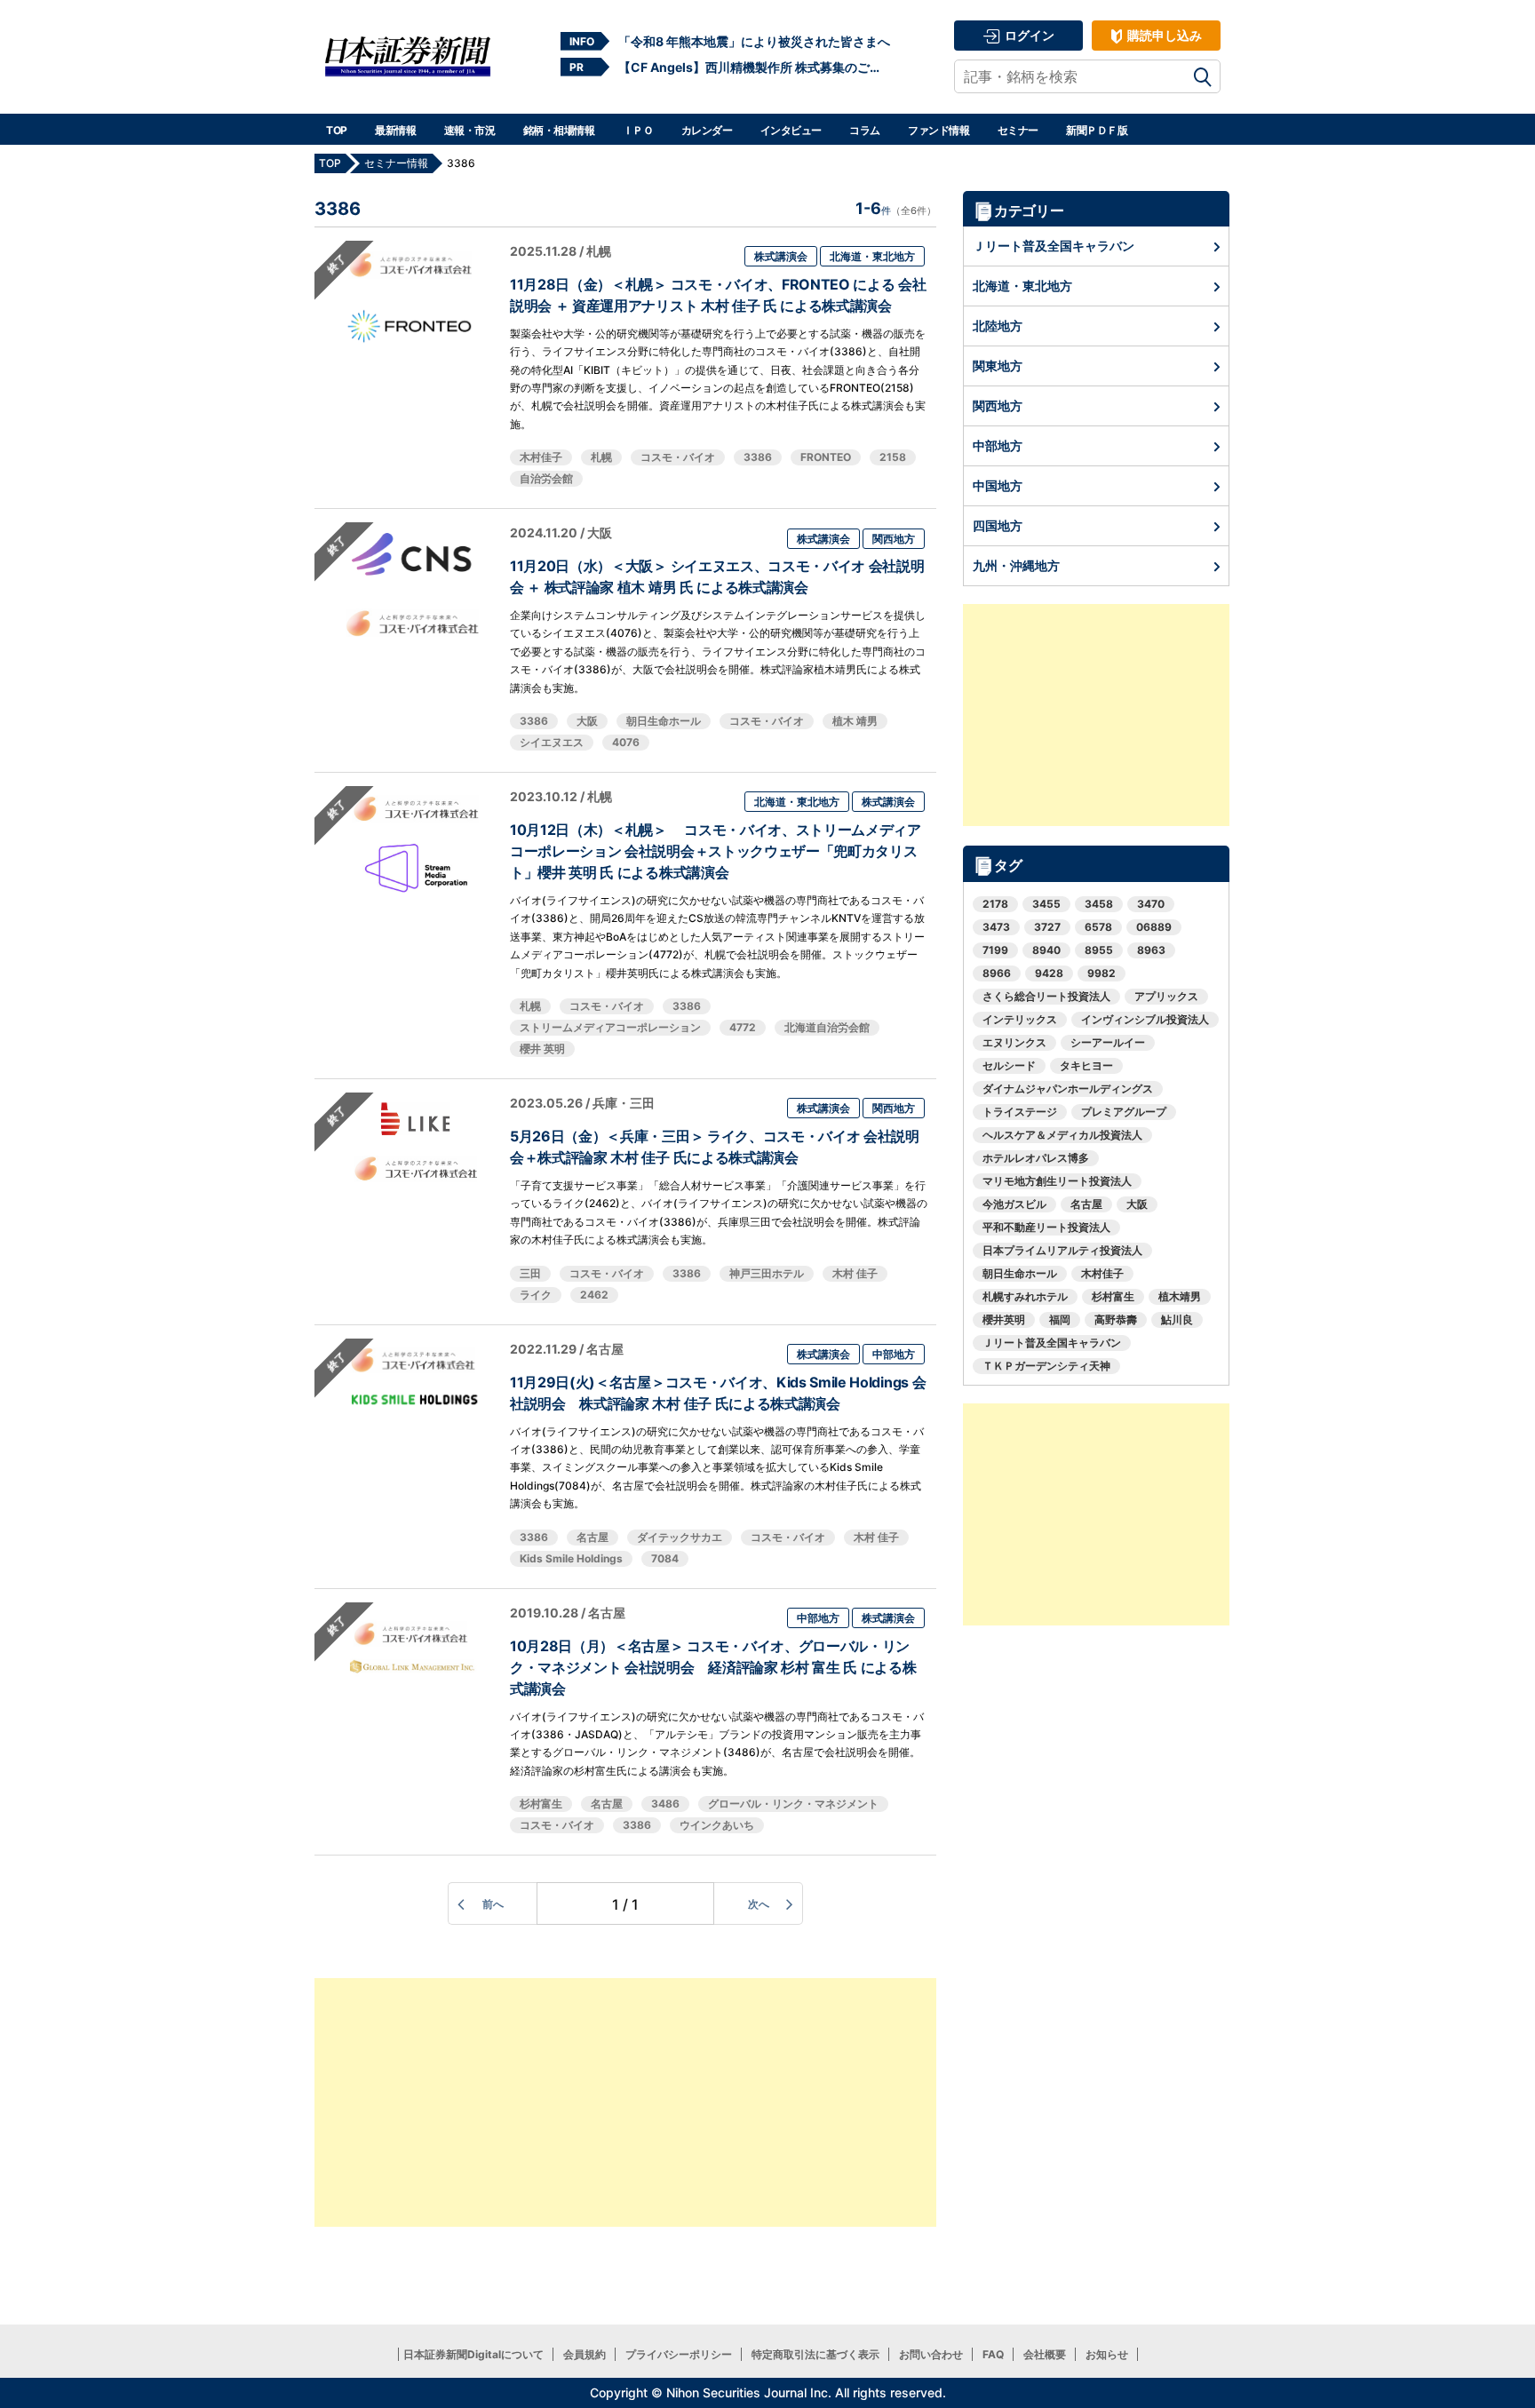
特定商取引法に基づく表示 (815, 2354)
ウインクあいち (717, 1825)
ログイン (1028, 35)
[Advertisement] (625, 2102)
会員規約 (585, 2354)
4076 (626, 742)
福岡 (1060, 1319)
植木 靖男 (855, 721)
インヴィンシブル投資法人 (1145, 1019)
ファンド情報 (938, 130)
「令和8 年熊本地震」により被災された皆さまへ (754, 41)
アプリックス (1166, 996)
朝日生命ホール (664, 721)
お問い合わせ (931, 2354)
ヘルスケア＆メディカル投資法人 (1062, 1135)
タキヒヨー (1086, 1065)
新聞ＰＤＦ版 (1097, 130)
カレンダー (707, 130)
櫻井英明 (1004, 1319)
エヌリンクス (1014, 1042)
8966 (997, 973)
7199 (995, 950)
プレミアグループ (1124, 1112)
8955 (1099, 950)
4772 (743, 1027)
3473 (996, 927)
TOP (337, 130)
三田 (530, 1273)
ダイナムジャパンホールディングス (1068, 1089)
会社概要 (1045, 2354)
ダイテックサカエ (680, 1537)
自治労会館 (546, 478)
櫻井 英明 (542, 1049)
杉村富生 (541, 1804)
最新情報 (395, 130)
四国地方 (998, 525)
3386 (758, 457)
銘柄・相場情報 (559, 130)
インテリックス (1020, 1019)
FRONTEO (826, 457)
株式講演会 (781, 256)
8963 (1151, 950)
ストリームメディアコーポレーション (610, 1027)
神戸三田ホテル (767, 1273)
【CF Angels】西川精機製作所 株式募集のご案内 (754, 67)
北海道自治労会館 (827, 1027)
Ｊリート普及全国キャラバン (1054, 246)
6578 (1098, 927)
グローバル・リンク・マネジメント (793, 1804)
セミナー (1018, 130)
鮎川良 (1177, 1319)
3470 (1151, 904)
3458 (1099, 904)
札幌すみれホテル (1025, 1296)
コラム (865, 130)
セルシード (1009, 1065)
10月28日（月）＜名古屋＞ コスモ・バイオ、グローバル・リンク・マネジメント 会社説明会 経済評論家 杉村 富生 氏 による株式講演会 (713, 1667)
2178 (995, 904)
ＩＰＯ (638, 130)
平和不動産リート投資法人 (1046, 1227)
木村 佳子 (855, 1273)
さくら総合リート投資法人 (1046, 996)
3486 (665, 1804)
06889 (1154, 927)
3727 (1047, 927)
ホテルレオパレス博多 (1036, 1158)
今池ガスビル (1014, 1204)
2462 (594, 1295)
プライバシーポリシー (679, 2354)
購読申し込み (1163, 35)
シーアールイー (1108, 1042)
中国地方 (998, 485)
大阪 (587, 721)
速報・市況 (470, 130)
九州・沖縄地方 (1016, 565)
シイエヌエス (552, 742)
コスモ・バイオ (678, 457)
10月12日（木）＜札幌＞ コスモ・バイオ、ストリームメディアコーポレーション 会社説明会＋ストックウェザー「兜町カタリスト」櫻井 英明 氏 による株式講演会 (716, 851)
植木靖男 (1180, 1296)
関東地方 (998, 366)
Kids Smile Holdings (571, 1558)
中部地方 (894, 1354)
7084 (665, 1558)
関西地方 (894, 539)
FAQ (993, 2354)
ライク (536, 1295)
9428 (1049, 973)
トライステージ (1020, 1112)
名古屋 (593, 1537)
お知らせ (1107, 2354)
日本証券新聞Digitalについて (473, 2354)
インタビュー (791, 130)
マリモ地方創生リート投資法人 (1057, 1181)
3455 (1046, 904)
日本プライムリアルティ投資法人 (1062, 1250)
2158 (893, 457)
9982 (1102, 973)
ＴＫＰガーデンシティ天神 (1046, 1366)
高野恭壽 (1116, 1319)
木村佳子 (541, 457)
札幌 (601, 457)
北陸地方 (998, 326)
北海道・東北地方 (872, 256)
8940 (1046, 950)
